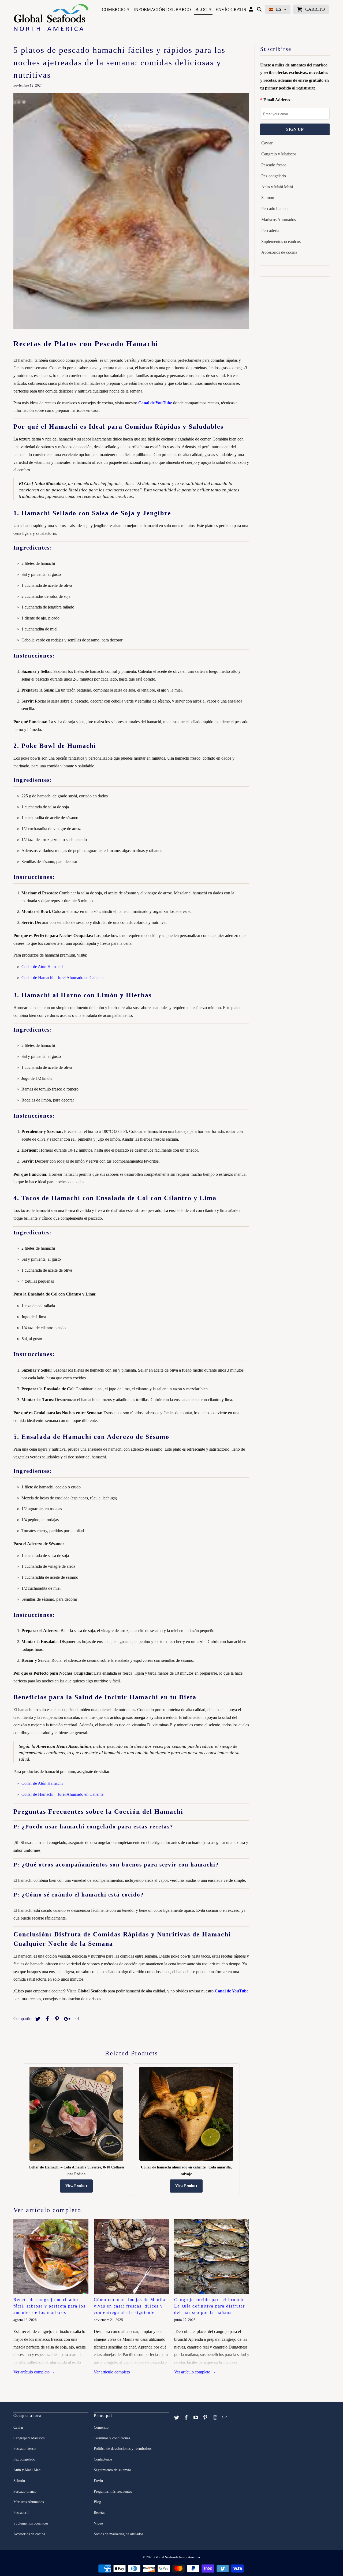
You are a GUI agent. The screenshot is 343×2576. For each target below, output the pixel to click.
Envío (98, 2481)
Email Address (277, 100)
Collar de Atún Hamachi (42, 967)
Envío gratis (231, 10)
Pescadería (270, 231)
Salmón (268, 198)
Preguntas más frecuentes (113, 2491)
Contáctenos (103, 2459)
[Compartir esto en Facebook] (47, 2019)
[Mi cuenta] (251, 10)
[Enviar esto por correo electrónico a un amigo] (75, 2019)
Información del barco (162, 10)
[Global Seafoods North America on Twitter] (177, 2418)
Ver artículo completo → (34, 2372)
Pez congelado (274, 176)
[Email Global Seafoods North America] (225, 2418)
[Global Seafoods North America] (51, 18)
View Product (76, 2186)
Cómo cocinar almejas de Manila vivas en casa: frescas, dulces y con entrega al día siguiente (130, 2306)
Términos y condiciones (112, 2438)
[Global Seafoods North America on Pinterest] (206, 2418)
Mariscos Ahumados (279, 220)
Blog (203, 9)
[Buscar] (260, 10)
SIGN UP (295, 129)
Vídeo (98, 2523)
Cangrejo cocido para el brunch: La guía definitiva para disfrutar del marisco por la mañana (210, 2306)
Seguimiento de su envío (112, 2470)
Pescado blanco (274, 209)
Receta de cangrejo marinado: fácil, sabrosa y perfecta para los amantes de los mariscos (49, 2306)
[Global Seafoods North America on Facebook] (187, 2418)
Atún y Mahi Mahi (277, 187)
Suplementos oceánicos (281, 242)
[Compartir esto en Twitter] (37, 2019)
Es (279, 9)
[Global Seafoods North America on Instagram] (215, 2418)
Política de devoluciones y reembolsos (123, 2449)
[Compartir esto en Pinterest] (56, 2019)
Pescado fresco (274, 165)
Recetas (99, 2513)
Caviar (267, 143)
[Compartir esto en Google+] (66, 2019)
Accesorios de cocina (279, 252)
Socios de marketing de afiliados (118, 2534)
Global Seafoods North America (177, 2557)
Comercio (116, 9)
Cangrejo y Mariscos (279, 154)
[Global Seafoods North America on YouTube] (196, 2418)
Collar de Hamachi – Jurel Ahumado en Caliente (62, 978)
